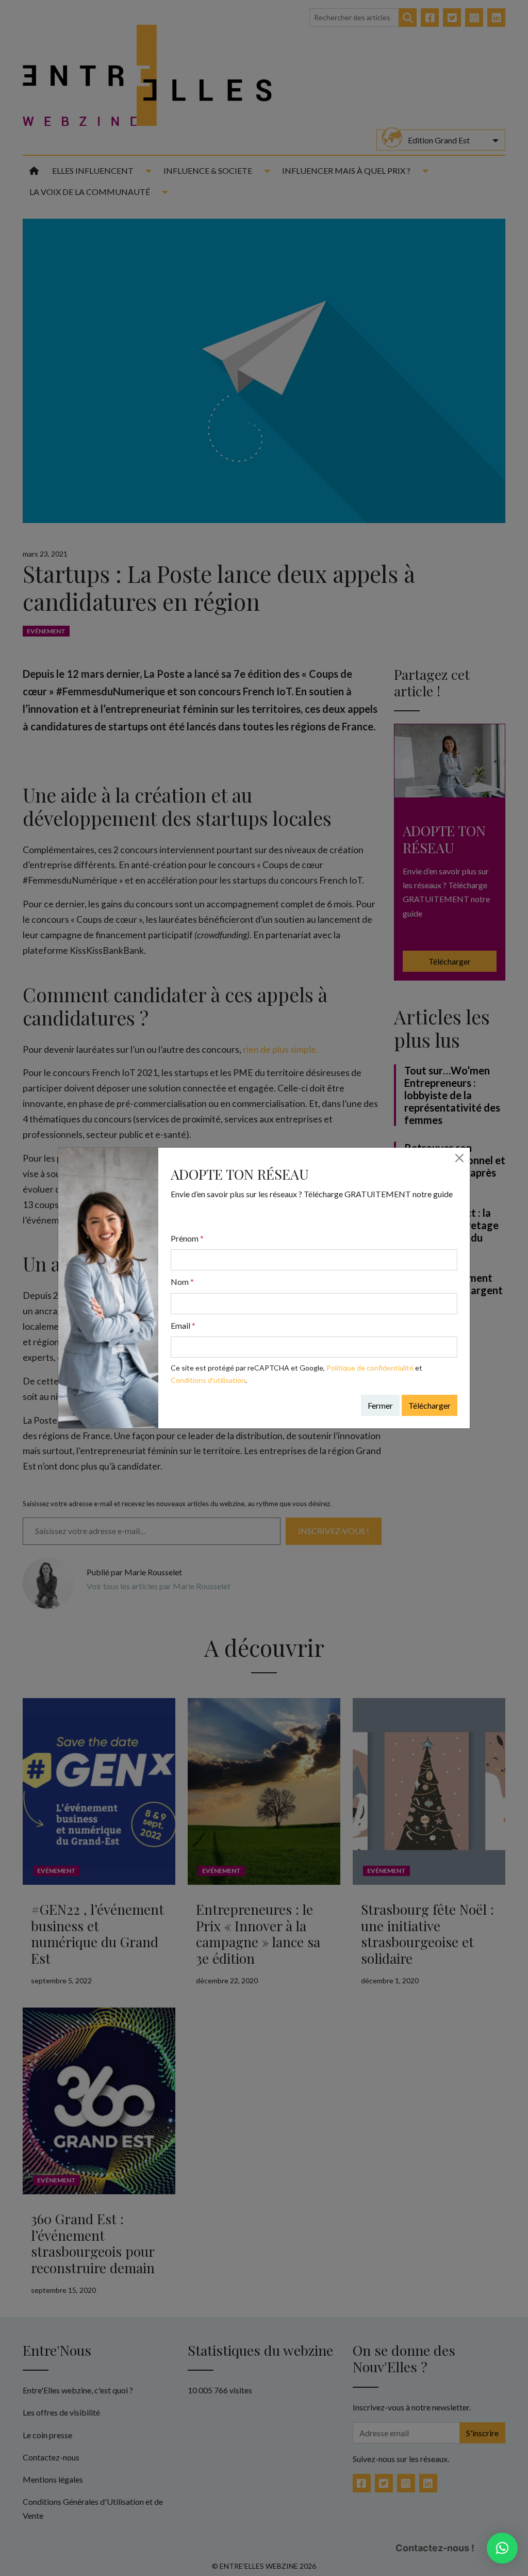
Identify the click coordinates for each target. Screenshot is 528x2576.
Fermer (380, 1405)
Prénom (187, 1238)
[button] (502, 2548)
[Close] (459, 1158)
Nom (182, 1282)
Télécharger (430, 1405)
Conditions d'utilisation (208, 1380)
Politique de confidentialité (370, 1368)
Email (183, 1325)
